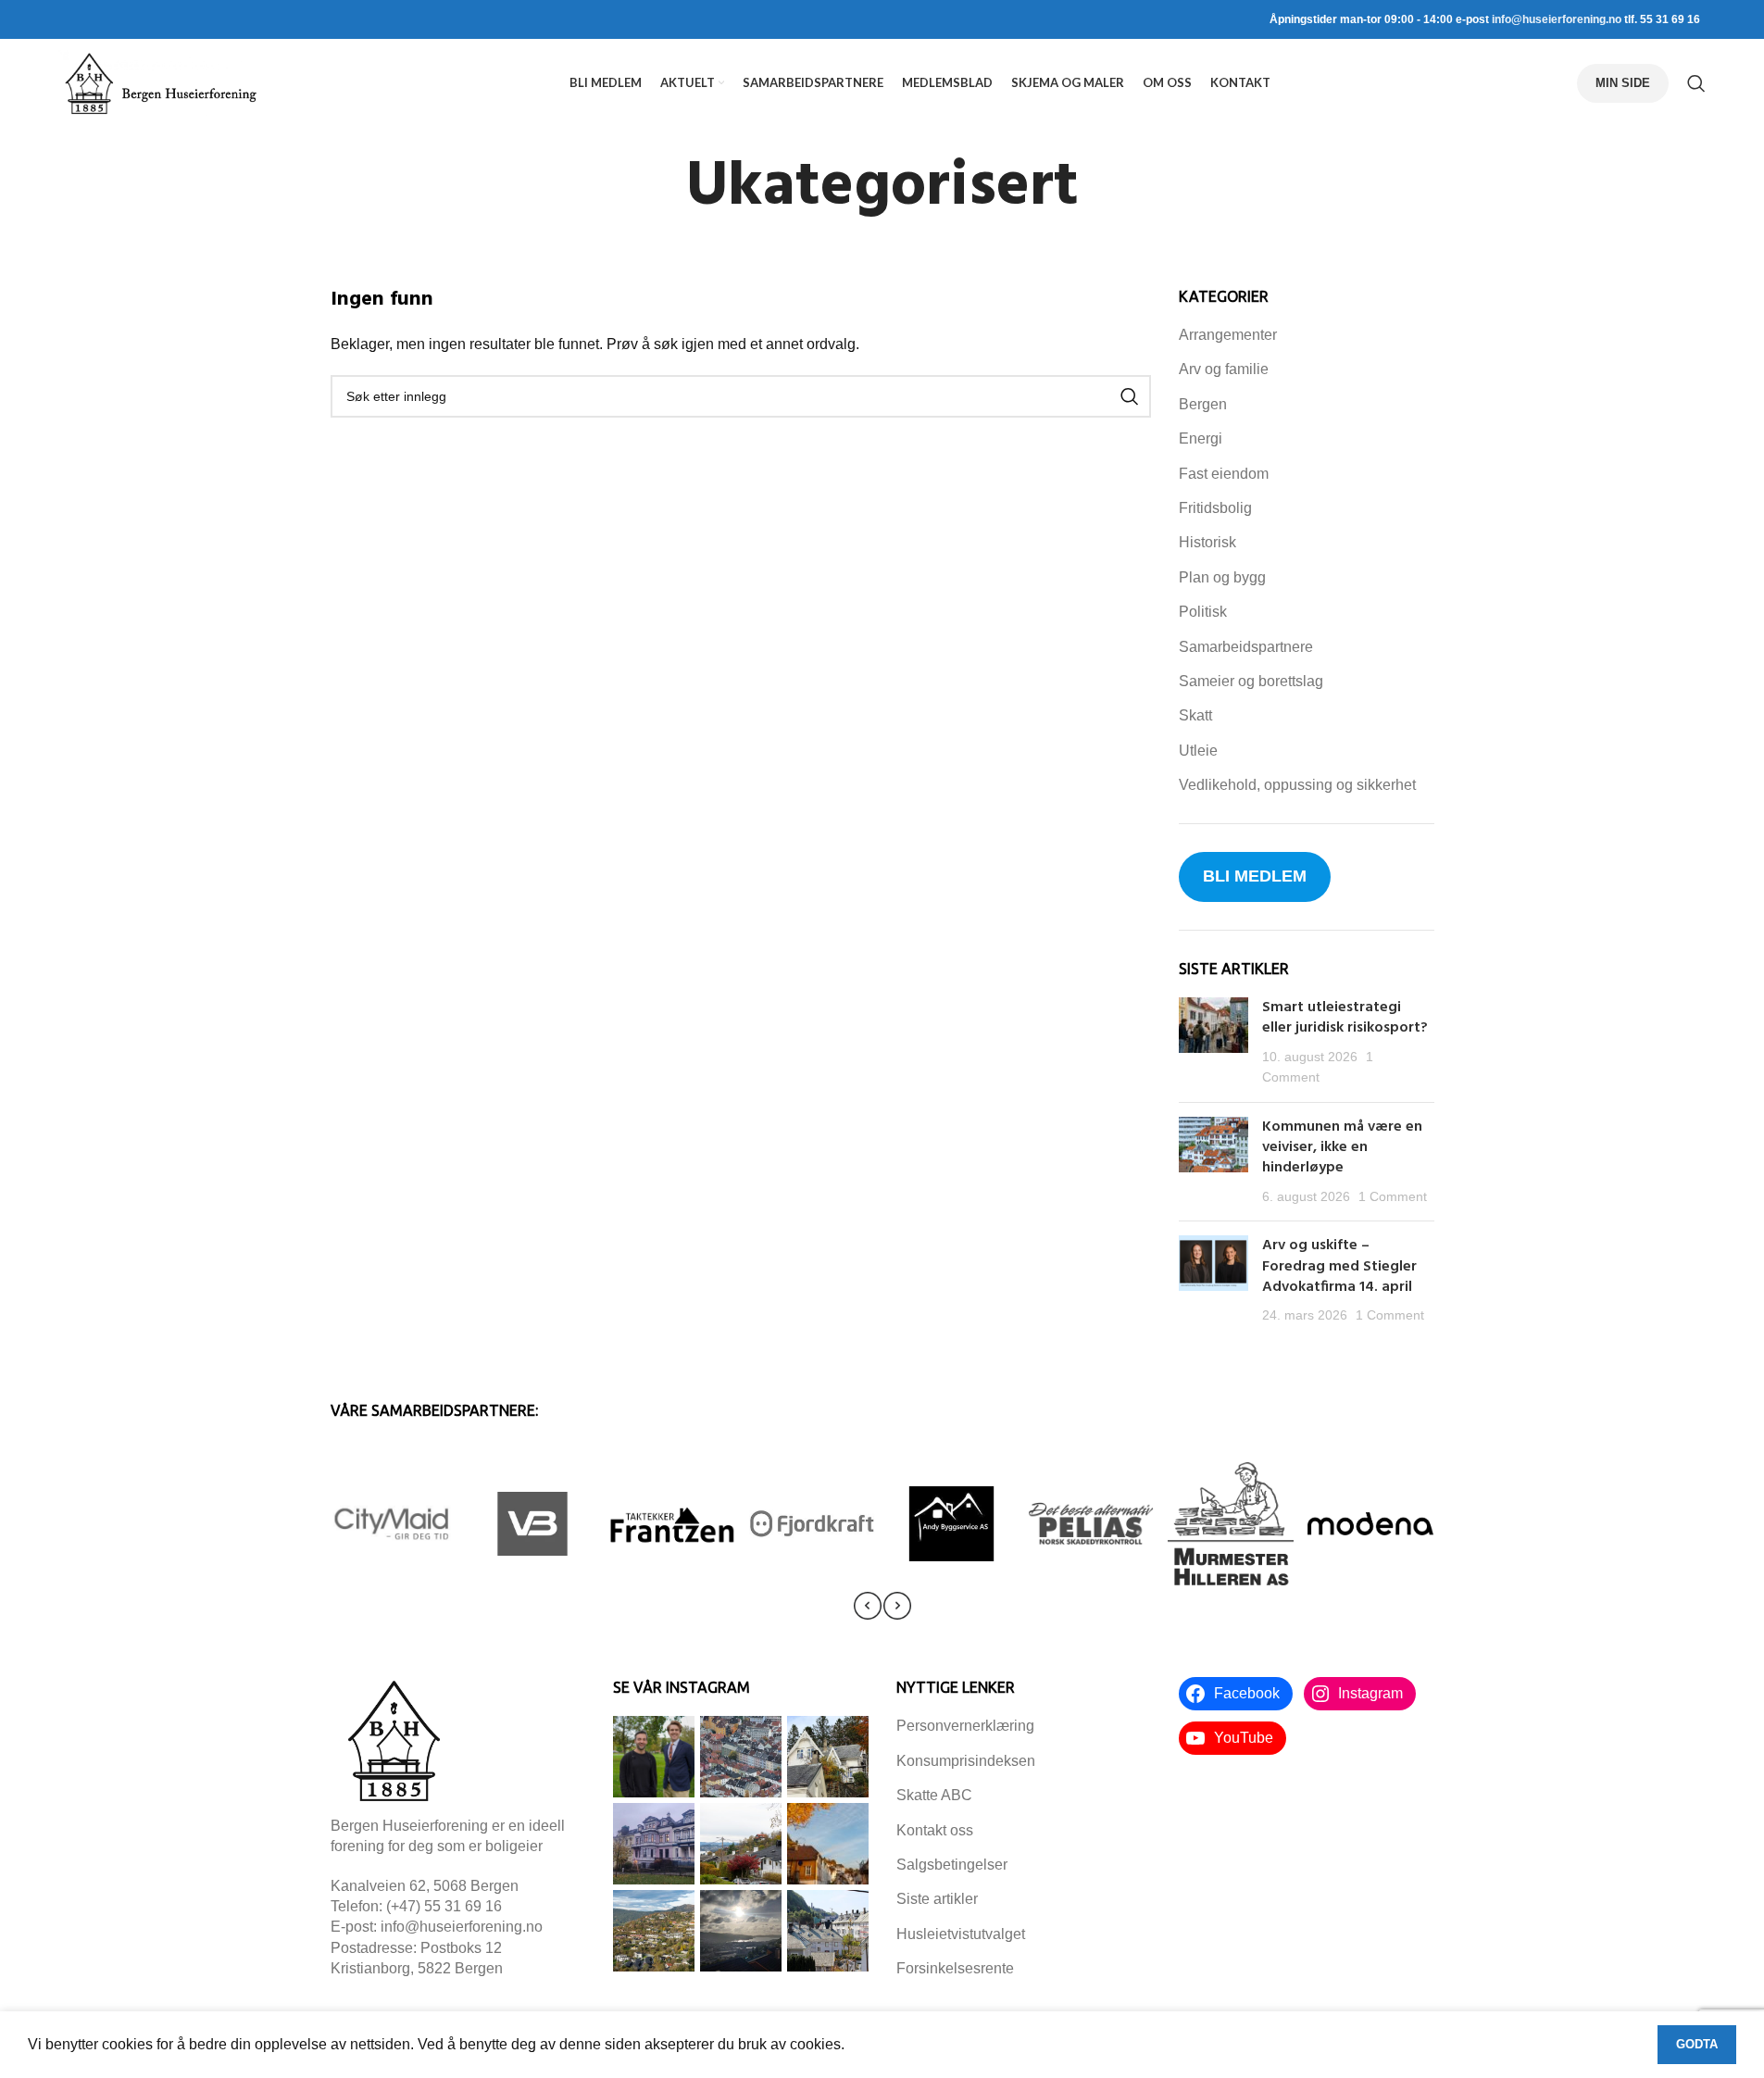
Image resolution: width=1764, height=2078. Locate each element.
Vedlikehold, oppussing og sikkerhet (1297, 785)
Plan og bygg (1222, 577)
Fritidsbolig (1215, 508)
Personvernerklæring (965, 1726)
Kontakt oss (935, 1830)
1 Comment (1393, 1196)
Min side (1623, 83)
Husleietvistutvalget (961, 1934)
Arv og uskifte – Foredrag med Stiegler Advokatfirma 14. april (1339, 1266)
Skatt (1195, 715)
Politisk (1203, 612)
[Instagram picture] (654, 1757)
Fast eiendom (1224, 474)
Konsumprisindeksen (966, 1761)
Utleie (1198, 751)
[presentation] (868, 1606)
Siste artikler (937, 1899)
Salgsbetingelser (952, 1865)
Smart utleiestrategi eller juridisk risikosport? (1347, 1018)
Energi (1201, 438)
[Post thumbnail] (1214, 1043)
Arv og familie (1224, 369)
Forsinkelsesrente (955, 1968)
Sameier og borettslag (1251, 681)
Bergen (1203, 404)
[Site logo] (160, 82)
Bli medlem (1255, 876)
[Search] (1696, 83)
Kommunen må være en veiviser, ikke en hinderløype (1342, 1148)
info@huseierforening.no (1557, 19)
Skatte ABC (934, 1795)
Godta (1697, 2044)
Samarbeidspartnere (1246, 647)
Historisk (1207, 542)
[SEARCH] (1130, 396)
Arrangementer (1228, 335)
